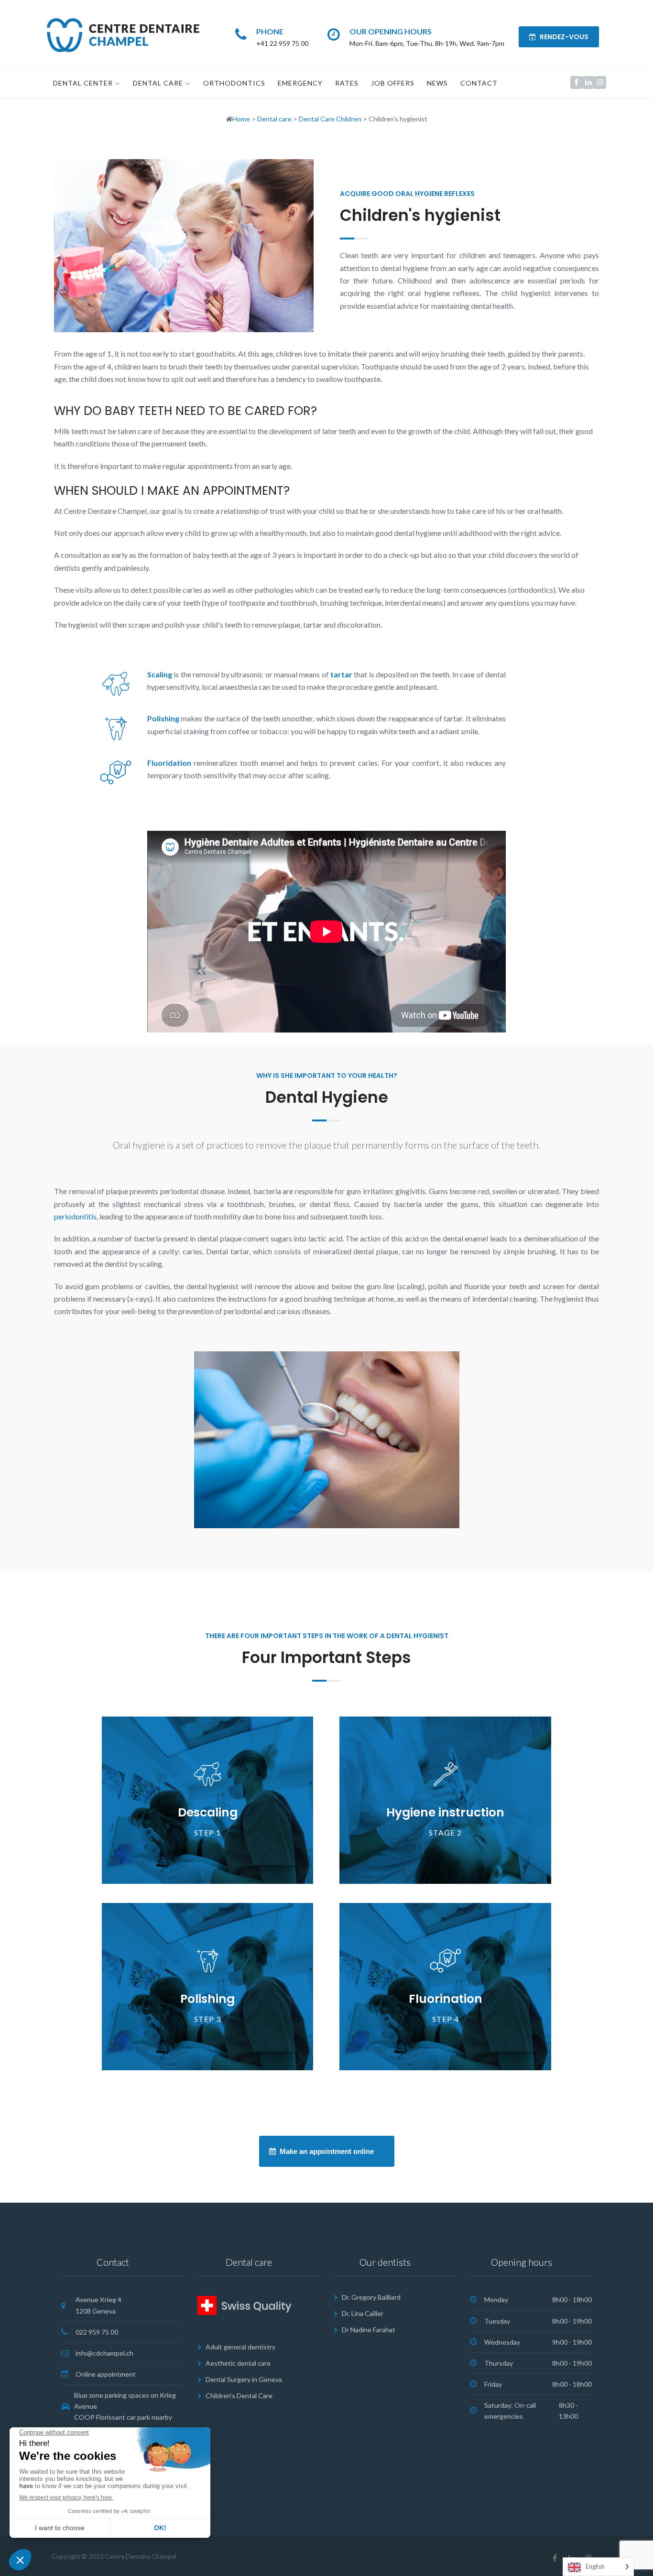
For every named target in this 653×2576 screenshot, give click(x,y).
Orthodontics (234, 83)
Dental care (158, 83)
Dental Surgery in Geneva (244, 2379)
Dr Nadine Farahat (369, 2330)
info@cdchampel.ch (104, 2353)
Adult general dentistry (240, 2347)
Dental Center (83, 83)
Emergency (300, 83)
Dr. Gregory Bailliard (371, 2297)
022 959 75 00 (97, 2332)
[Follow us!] (576, 82)
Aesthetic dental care (238, 2363)
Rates (347, 83)
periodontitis (75, 1216)
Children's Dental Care (239, 2396)
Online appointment (106, 2374)
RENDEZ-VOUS (563, 37)
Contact (479, 83)
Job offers (393, 83)
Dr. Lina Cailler (363, 2313)
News (437, 83)
